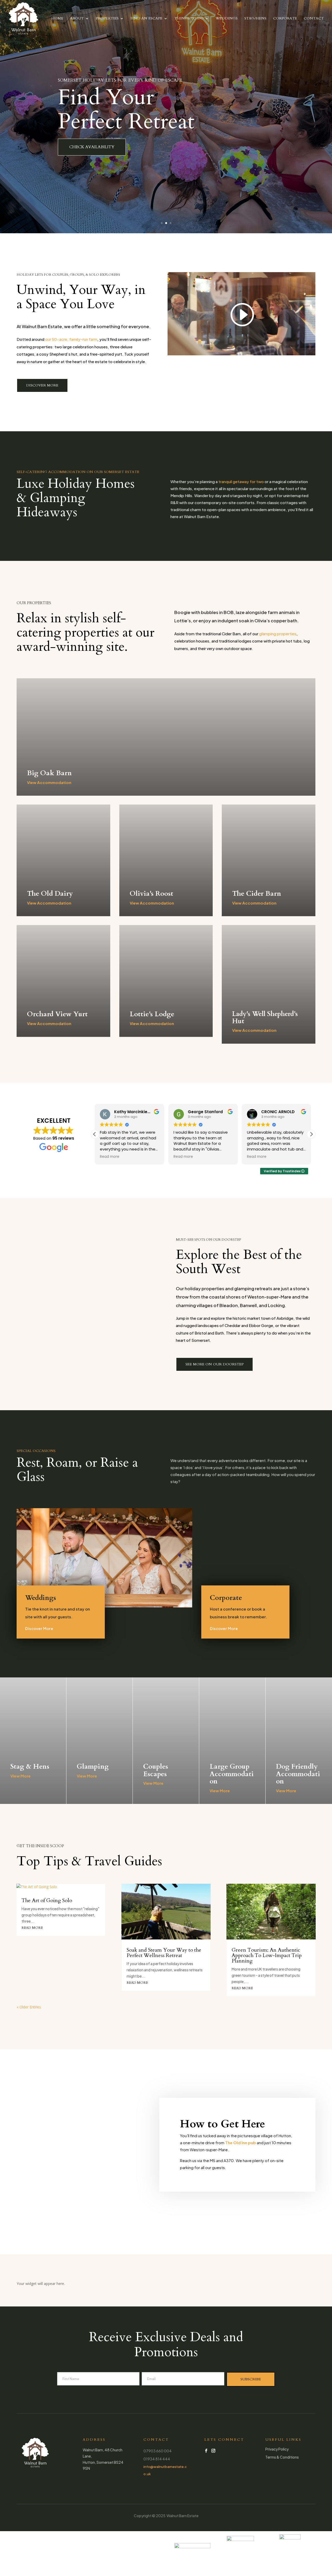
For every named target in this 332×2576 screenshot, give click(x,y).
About (77, 19)
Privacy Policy (277, 2449)
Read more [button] (110, 1157)
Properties (107, 19)
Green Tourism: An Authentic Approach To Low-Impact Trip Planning (267, 1955)
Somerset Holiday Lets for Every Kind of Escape (120, 80)
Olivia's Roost (151, 894)
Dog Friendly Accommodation (298, 1774)
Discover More (42, 385)
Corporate (285, 19)
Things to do (189, 19)
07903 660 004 (158, 2451)
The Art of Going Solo (47, 1900)
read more (32, 1928)
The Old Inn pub (241, 2143)
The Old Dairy (50, 894)
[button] (311, 1134)
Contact (314, 19)
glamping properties (278, 634)
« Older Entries (29, 2007)
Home (57, 19)
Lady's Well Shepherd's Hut (265, 1018)
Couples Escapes (156, 1770)
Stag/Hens (255, 19)
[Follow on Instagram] (213, 2451)
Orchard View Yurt (57, 1014)
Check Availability (92, 147)
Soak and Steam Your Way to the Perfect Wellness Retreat (164, 1953)
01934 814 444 (157, 2459)
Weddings (227, 19)
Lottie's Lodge (152, 1014)
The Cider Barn (257, 894)
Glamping (93, 1766)
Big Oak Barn (49, 773)
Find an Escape (146, 19)
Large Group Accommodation (232, 1774)
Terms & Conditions (282, 2457)
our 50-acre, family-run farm (71, 339)
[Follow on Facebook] (206, 2451)
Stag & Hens (30, 1766)
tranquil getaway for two (241, 481)
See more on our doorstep (215, 1364)
